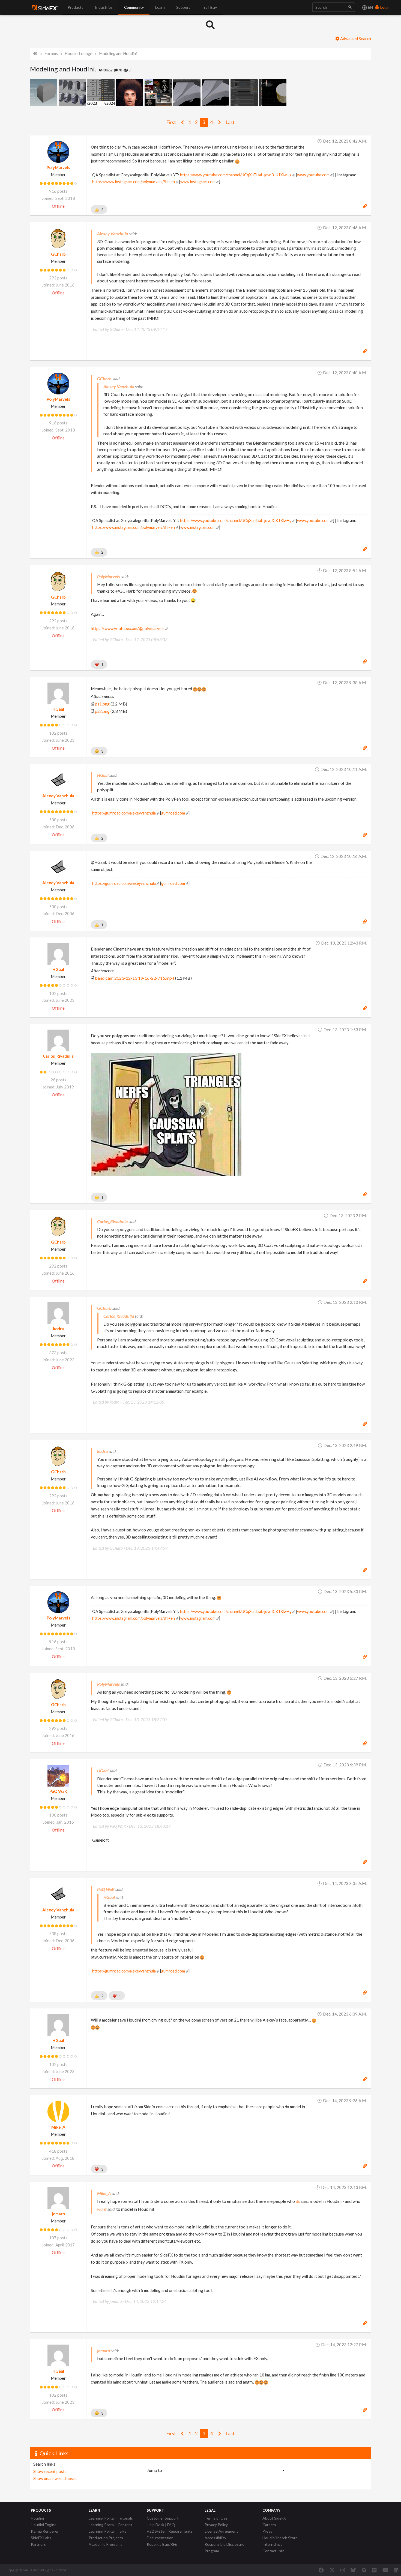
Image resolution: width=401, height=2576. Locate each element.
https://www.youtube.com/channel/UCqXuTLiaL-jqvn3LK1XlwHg (236, 175)
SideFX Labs (41, 2538)
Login (384, 7)
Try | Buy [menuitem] (209, 7)
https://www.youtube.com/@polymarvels (128, 628)
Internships (272, 2544)
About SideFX (274, 2518)
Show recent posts (50, 2471)
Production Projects (106, 2538)
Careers (269, 2525)
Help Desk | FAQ (161, 2525)
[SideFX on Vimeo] (374, 2570)
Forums (51, 54)
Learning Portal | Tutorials (111, 2518)
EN (370, 7)
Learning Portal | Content (110, 2525)
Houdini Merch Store (280, 2538)
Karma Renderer (45, 2531)
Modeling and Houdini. (118, 54)
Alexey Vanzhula (58, 796)
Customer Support (163, 2518)
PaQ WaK (58, 1791)
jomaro (58, 2214)
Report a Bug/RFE (162, 2544)
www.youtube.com (313, 175)
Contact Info (273, 2551)
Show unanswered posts (55, 2478)
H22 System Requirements (170, 2531)
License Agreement (221, 2531)
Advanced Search (355, 38)
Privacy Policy (216, 2525)
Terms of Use (216, 2518)
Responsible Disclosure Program (225, 2548)
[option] (44, 93)
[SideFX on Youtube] (385, 2570)
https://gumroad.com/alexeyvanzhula (124, 813)
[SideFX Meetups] (364, 2570)
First (171, 122)
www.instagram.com (198, 182)
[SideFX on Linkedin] (396, 2570)
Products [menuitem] (76, 7)
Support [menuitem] (183, 7)
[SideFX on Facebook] (321, 2570)
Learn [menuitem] (160, 7)
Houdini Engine (44, 2525)
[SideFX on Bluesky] (353, 2570)
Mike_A (58, 2127)
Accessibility (215, 2538)
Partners (38, 2544)
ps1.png (102, 704)
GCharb (58, 254)
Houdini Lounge (79, 54)
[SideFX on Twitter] (332, 2570)
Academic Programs (106, 2544)
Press (267, 2531)
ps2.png (102, 711)
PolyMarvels (58, 167)
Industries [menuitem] (104, 7)
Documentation (160, 2538)
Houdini (37, 2518)
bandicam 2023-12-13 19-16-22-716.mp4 (135, 978)
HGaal (58, 709)
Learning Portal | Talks (107, 2531)
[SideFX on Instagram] (343, 2570)
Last (230, 122)
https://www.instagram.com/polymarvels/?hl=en (134, 182)
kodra (58, 1329)
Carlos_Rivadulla (58, 1056)
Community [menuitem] (134, 7)
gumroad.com (173, 813)
